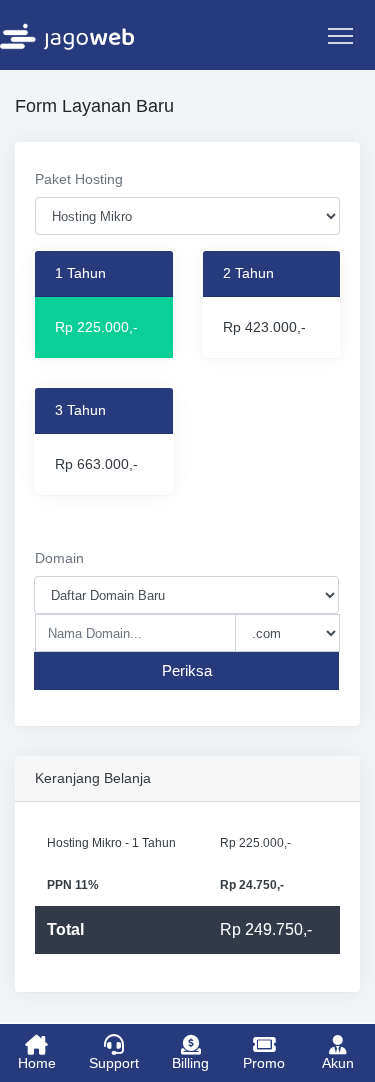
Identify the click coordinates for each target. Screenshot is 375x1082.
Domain (59, 558)
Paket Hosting (79, 179)
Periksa (187, 670)
